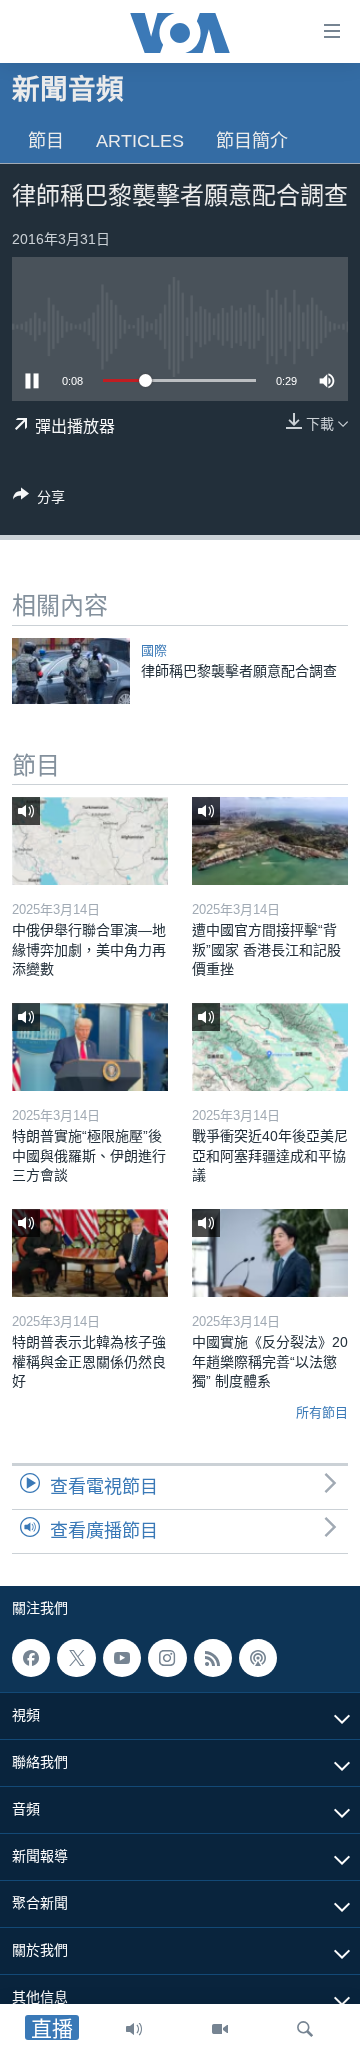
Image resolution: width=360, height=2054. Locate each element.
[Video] (220, 2029)
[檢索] (305, 2029)
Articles (140, 141)
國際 (154, 650)
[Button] (39, 500)
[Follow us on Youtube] (122, 1658)
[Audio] (134, 2029)
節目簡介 (252, 141)
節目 (46, 141)
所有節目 (322, 1412)
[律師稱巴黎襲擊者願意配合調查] (71, 671)
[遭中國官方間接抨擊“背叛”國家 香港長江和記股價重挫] (270, 841)
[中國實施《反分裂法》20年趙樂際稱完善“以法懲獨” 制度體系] (270, 1253)
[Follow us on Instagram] (167, 1658)
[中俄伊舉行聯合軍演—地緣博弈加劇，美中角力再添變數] (90, 841)
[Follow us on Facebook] (31, 1658)
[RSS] (213, 1658)
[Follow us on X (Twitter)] (76, 1658)
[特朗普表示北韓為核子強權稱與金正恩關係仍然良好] (90, 1253)
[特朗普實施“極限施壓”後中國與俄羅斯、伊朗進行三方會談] (90, 1047)
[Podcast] (258, 1658)
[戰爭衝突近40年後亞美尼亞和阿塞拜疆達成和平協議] (270, 1047)
